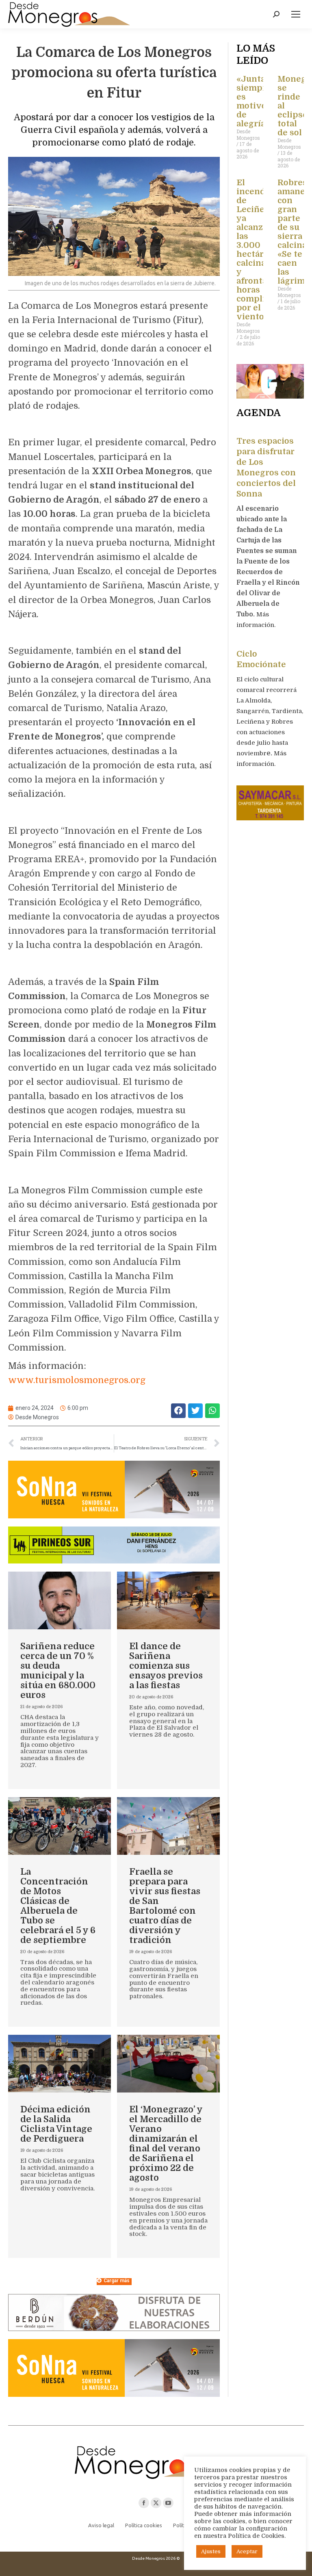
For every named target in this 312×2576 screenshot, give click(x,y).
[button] (178, 1411)
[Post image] (60, 1601)
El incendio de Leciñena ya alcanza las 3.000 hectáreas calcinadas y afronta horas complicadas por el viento (262, 250)
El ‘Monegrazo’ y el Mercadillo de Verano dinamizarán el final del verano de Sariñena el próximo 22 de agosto (166, 2143)
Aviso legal (101, 2525)
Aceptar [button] (247, 2551)
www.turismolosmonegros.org (77, 1380)
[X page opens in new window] (156, 2503)
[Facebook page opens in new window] (144, 2503)
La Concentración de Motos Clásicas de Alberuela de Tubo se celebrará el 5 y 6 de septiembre (58, 1906)
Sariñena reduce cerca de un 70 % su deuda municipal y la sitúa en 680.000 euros (58, 1671)
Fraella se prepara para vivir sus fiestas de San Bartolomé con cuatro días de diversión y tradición (165, 1906)
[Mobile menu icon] (296, 14)
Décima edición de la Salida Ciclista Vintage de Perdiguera (56, 2124)
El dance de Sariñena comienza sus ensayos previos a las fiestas (166, 1666)
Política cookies (144, 2525)
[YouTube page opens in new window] (168, 2503)
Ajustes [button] (211, 2551)
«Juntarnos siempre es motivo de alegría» (260, 101)
